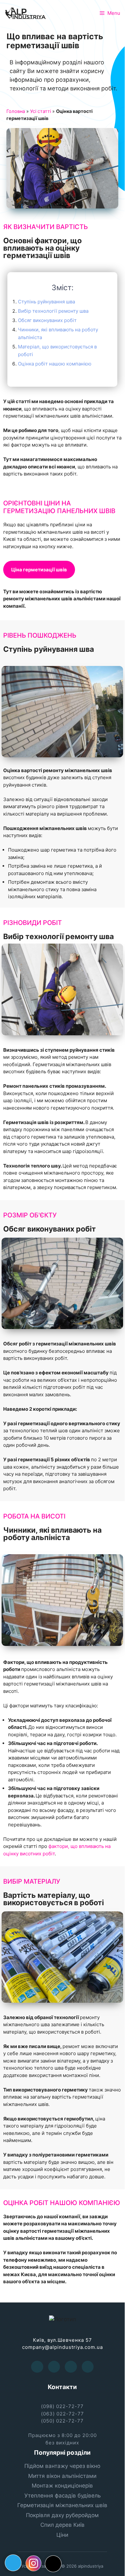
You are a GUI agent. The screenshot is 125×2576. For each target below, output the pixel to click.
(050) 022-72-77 (62, 2421)
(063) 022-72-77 (63, 2414)
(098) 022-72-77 (62, 2406)
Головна (16, 111)
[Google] (71, 2367)
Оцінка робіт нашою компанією (55, 364)
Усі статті (41, 111)
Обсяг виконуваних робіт (47, 320)
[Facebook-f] (37, 2367)
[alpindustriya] (26, 13)
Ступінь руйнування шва (46, 302)
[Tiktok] (53, 2564)
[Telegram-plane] (13, 2563)
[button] (39, 570)
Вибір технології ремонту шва (53, 311)
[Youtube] (54, 2367)
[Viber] (88, 2367)
